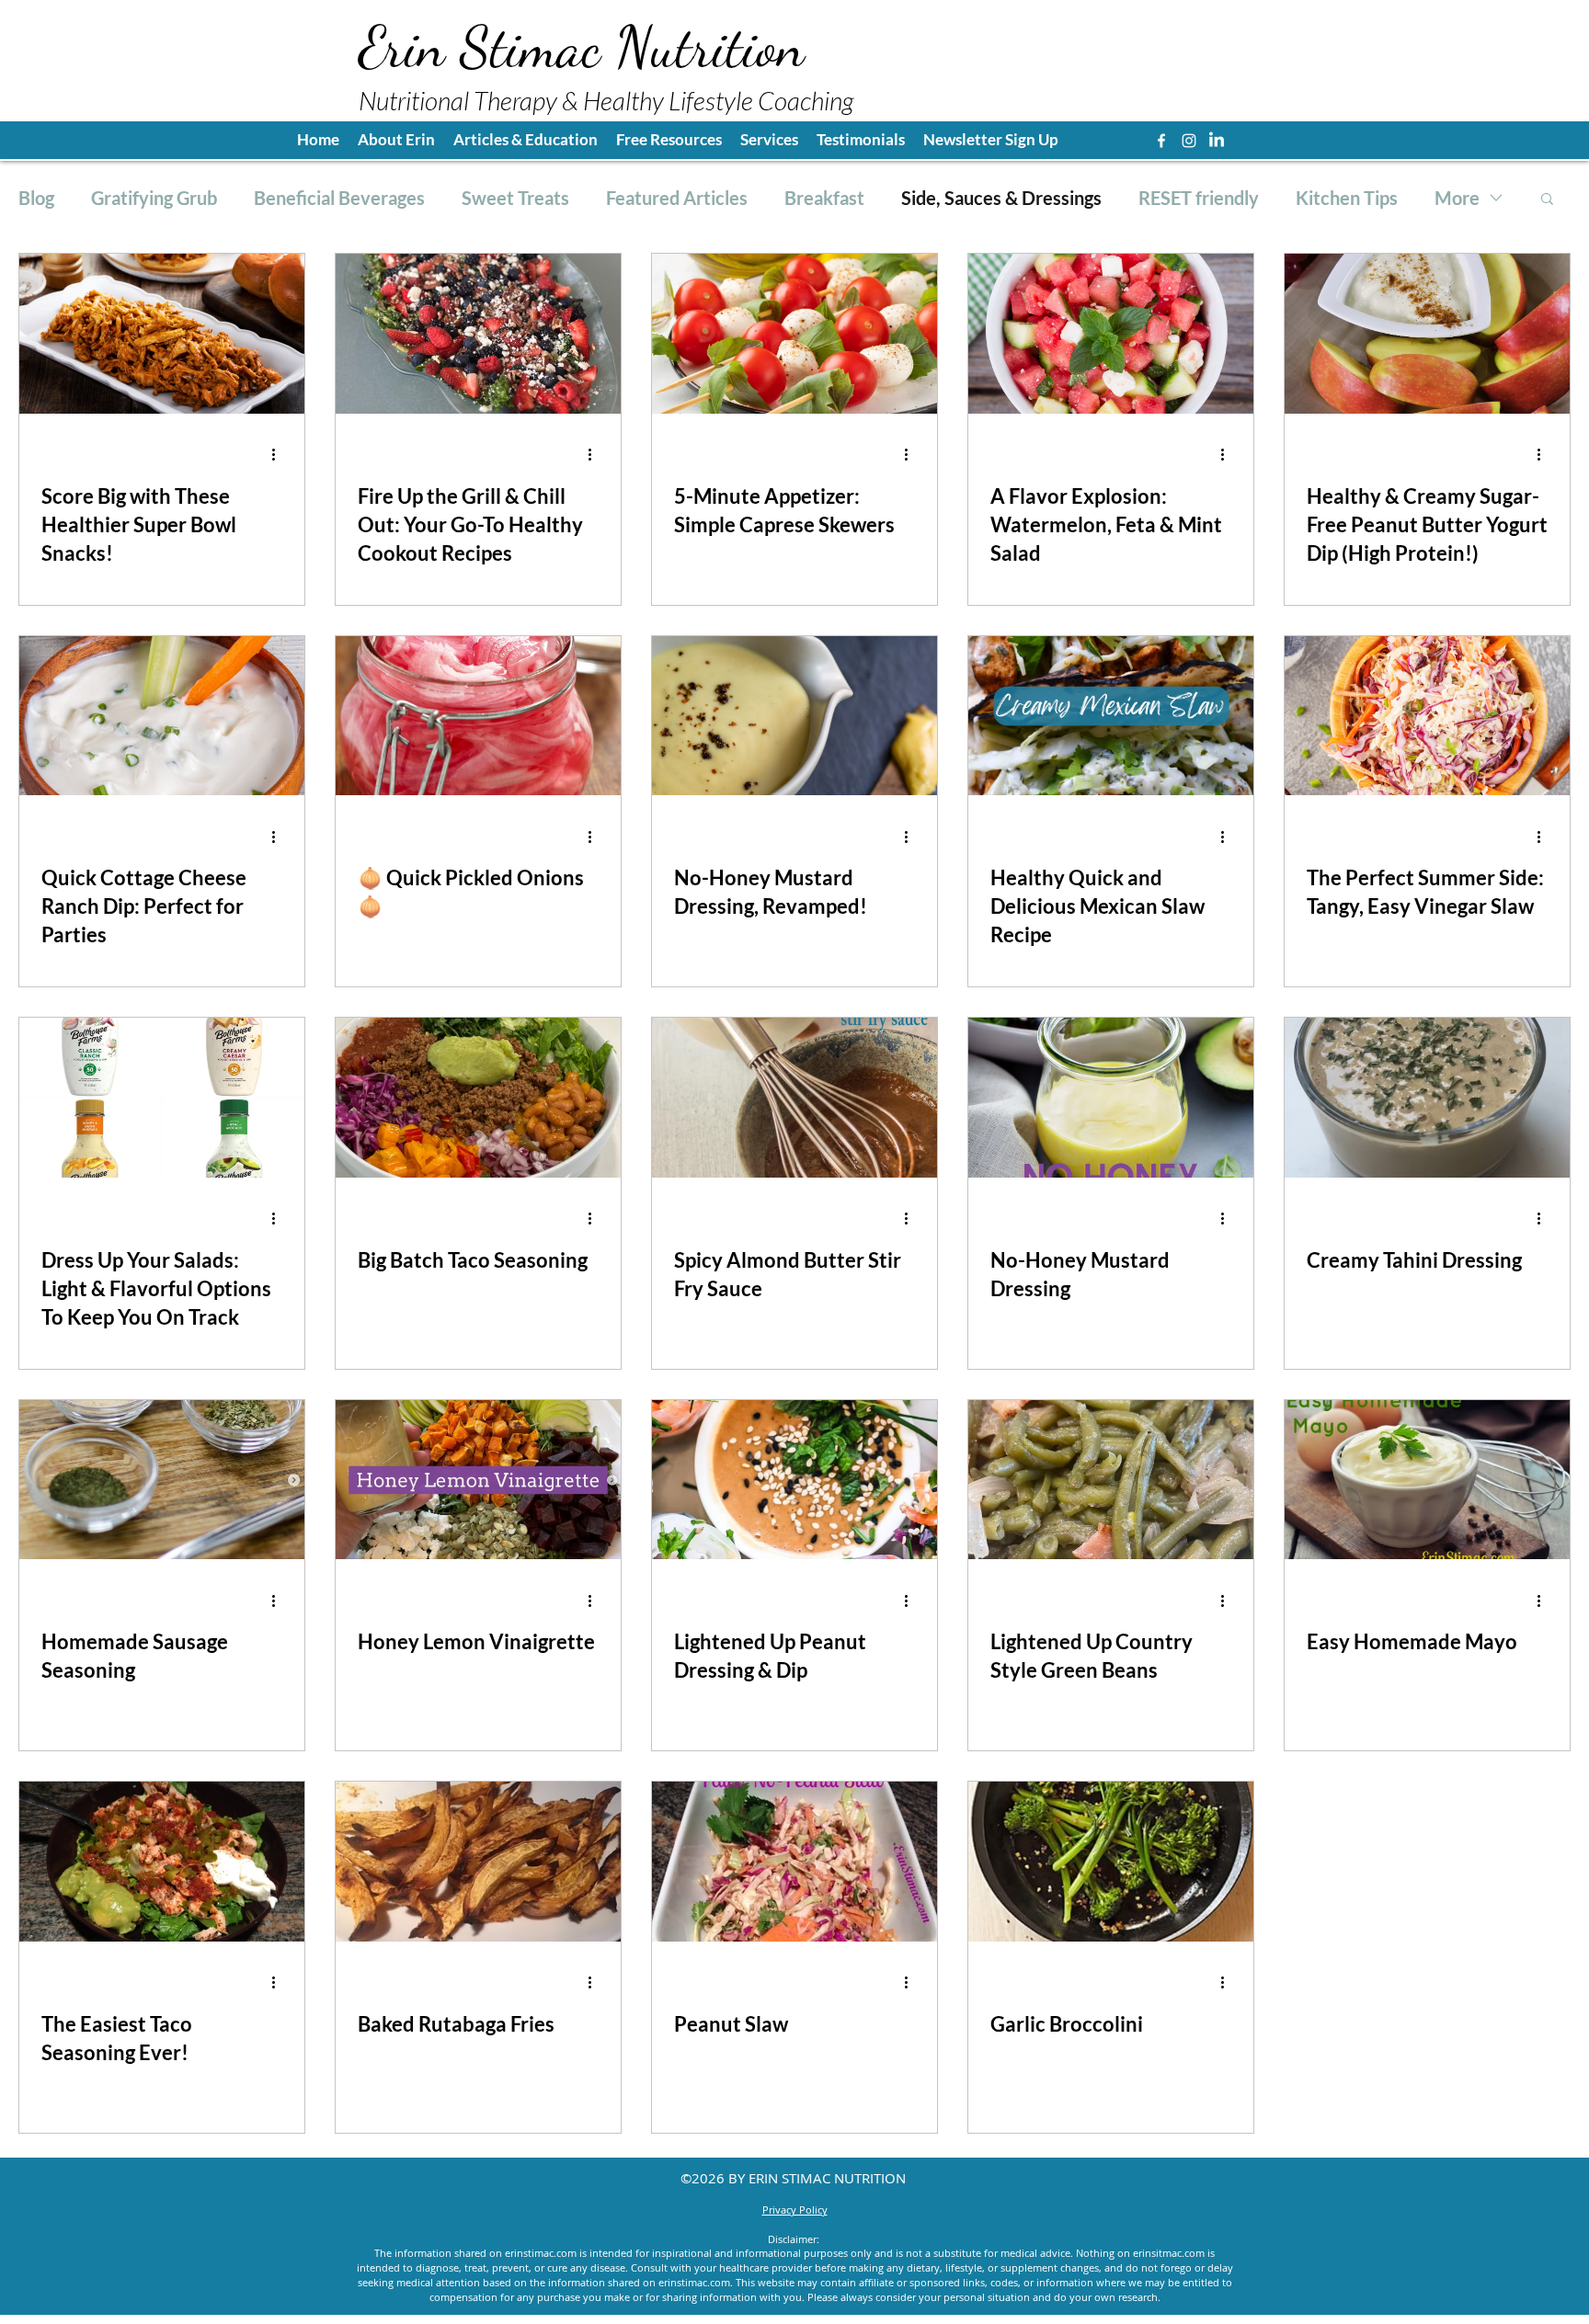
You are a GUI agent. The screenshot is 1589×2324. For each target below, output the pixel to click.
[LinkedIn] (1217, 141)
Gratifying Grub (154, 198)
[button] (669, 140)
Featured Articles (677, 198)
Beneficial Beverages (339, 198)
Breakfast (824, 198)
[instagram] (1189, 141)
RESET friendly (1199, 198)
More (1457, 198)
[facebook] (1161, 141)
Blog (36, 198)
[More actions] (280, 455)
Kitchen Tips (1347, 198)
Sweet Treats (515, 198)
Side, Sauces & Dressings (1001, 198)
